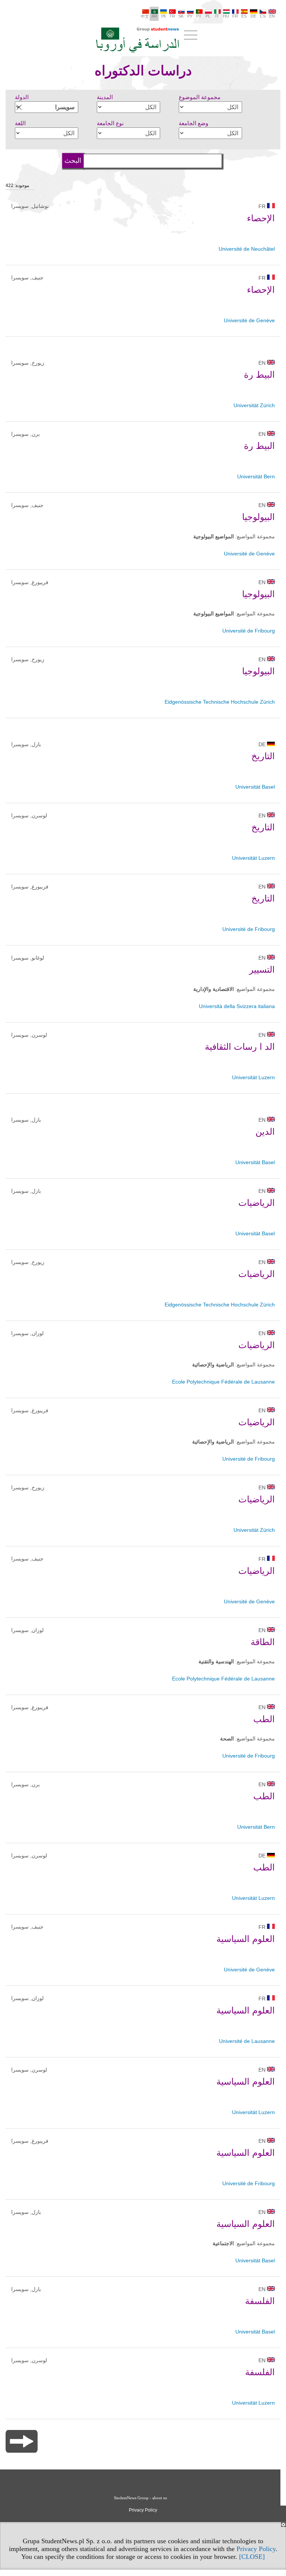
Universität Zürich (254, 405)
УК (163, 16)
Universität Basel (255, 787)
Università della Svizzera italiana (237, 1006)
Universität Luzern (253, 858)
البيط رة (259, 375)
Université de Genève (249, 320)
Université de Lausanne (247, 2041)
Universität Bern (256, 476)
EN (272, 16)
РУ (190, 16)
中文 (145, 16)
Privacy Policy (256, 2549)
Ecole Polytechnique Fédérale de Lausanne (223, 1382)
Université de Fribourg (249, 631)
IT (217, 16)
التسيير (262, 969)
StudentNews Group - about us (140, 2498)
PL (208, 16)
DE (253, 16)
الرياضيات (257, 1203)
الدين (265, 1132)
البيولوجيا (258, 517)
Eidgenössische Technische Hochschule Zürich (220, 702)
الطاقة (263, 1642)
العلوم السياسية (246, 1939)
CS (263, 16)
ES (244, 16)
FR (235, 16)
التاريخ (263, 756)
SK (181, 16)
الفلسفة (260, 2301)
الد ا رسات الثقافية (240, 1047)
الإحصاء (261, 218)
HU (226, 16)
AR (154, 16)
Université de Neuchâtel (247, 249)
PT (199, 16)
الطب (264, 1719)
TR (172, 16)
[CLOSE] (252, 2557)
